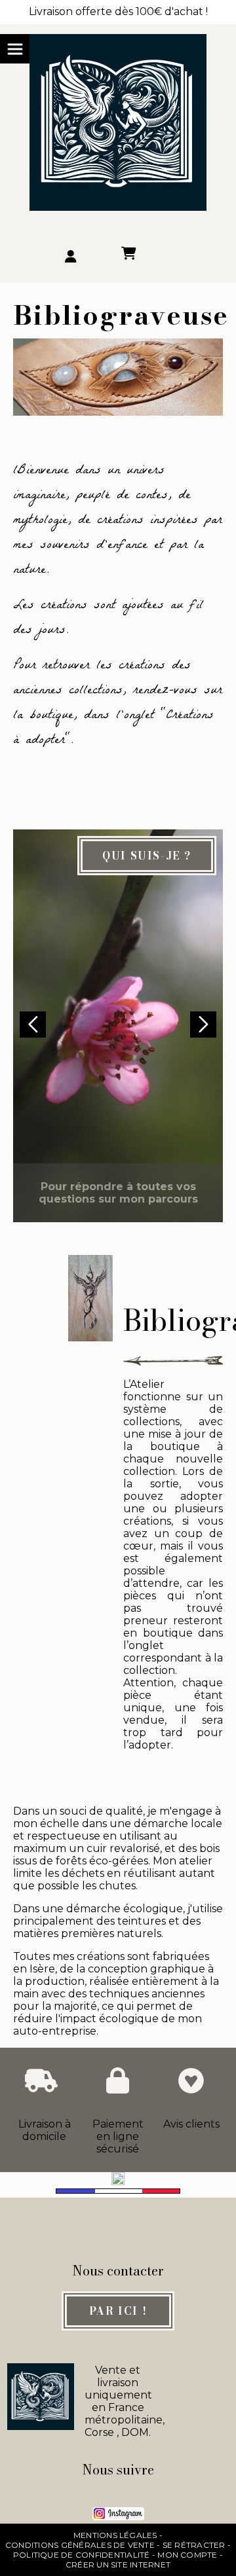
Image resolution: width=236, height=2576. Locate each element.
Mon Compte (187, 2555)
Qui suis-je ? (147, 856)
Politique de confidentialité (82, 2555)
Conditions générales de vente (80, 2545)
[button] (203, 1025)
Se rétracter (194, 2545)
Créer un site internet (118, 2565)
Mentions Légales (115, 2535)
